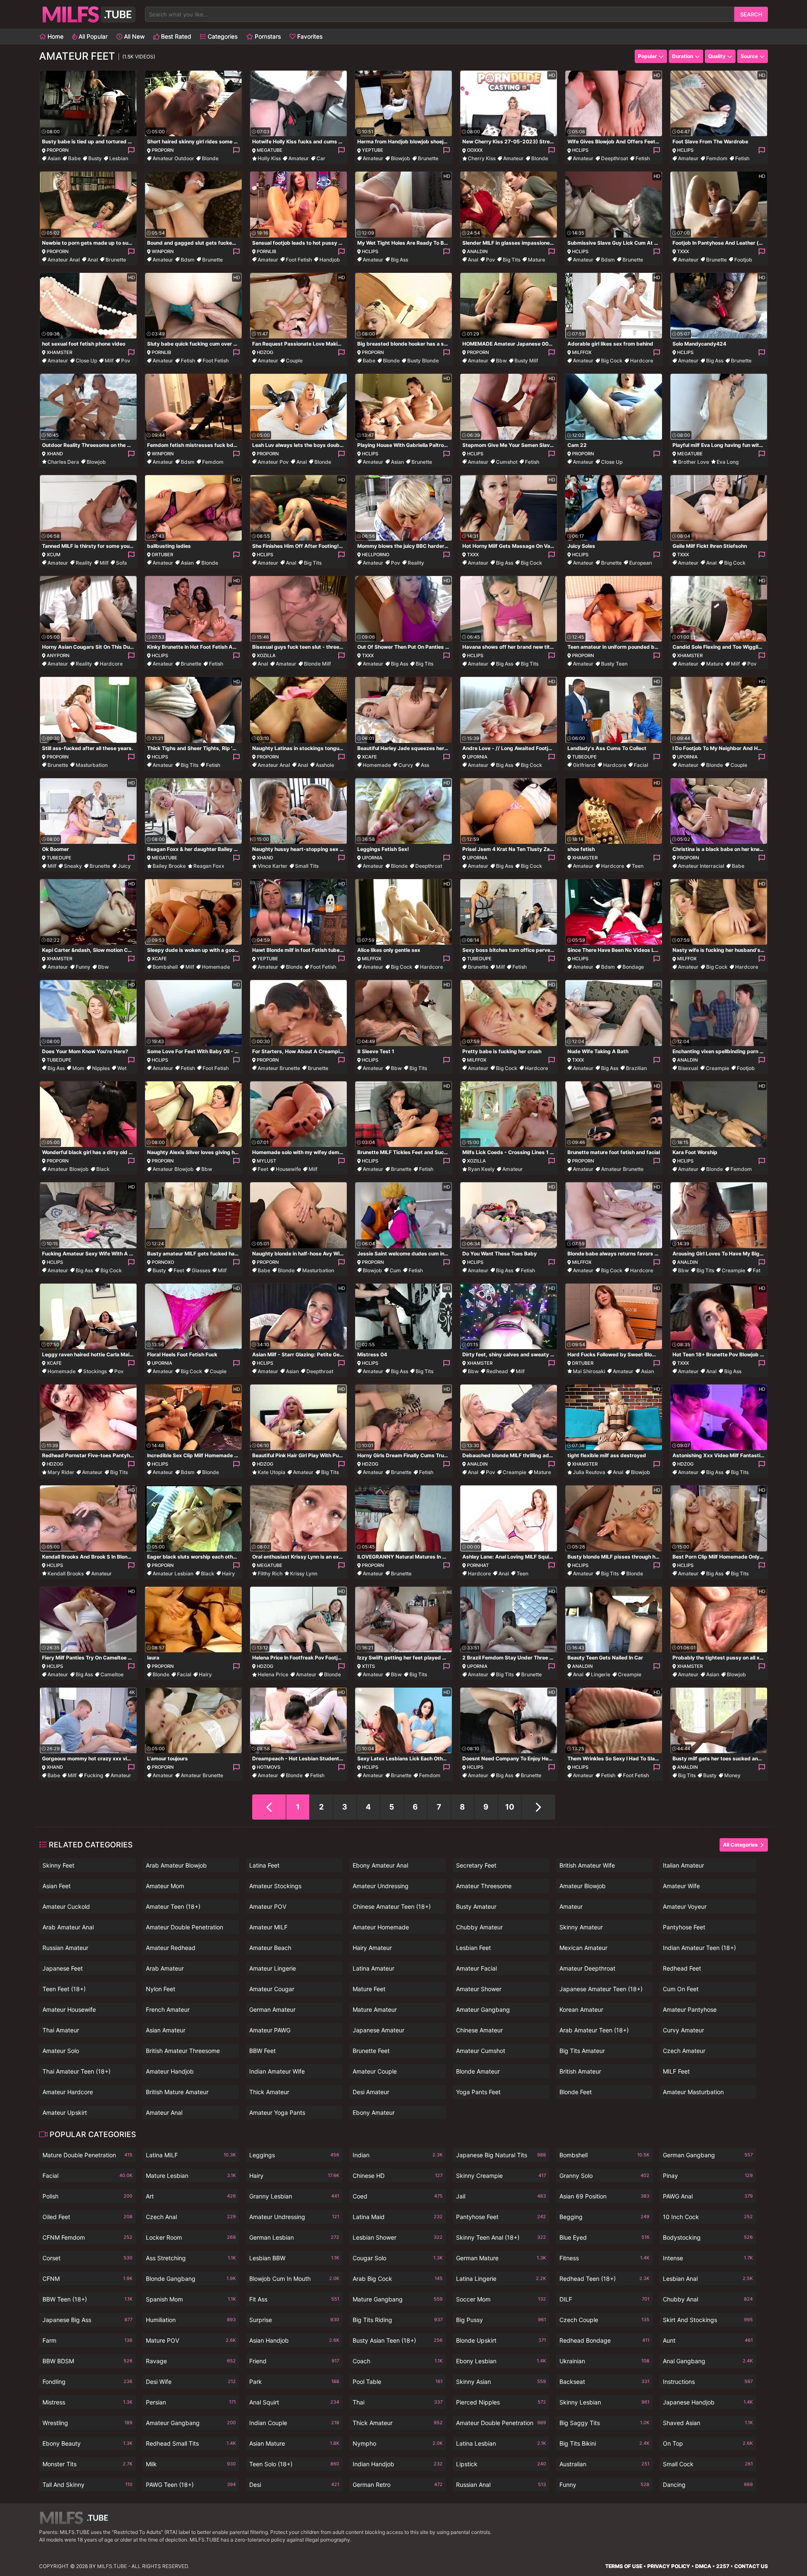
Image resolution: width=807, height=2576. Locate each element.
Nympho (398, 2443)
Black (103, 1169)
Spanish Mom (191, 2299)
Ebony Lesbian (501, 2361)
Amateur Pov (273, 462)
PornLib (266, 251)
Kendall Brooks (66, 1573)
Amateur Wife (681, 1886)
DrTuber (162, 555)
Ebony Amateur (374, 2112)
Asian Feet (57, 1886)
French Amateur (168, 2009)
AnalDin (477, 251)
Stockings (95, 1371)
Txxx (683, 251)
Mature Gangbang (398, 2299)
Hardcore (642, 361)
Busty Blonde (423, 361)
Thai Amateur (61, 2030)
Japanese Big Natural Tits (501, 2155)
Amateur (299, 158)
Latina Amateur (373, 1968)
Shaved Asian (708, 2423)
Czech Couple (604, 2320)
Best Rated (175, 36)
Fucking (94, 1775)
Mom (78, 1068)
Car (321, 158)
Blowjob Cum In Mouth (294, 2279)
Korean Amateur (581, 2009)
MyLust (266, 1161)
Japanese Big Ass (87, 2320)
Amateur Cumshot (481, 2051)
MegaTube (270, 150)
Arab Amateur (165, 1968)
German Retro (398, 2485)
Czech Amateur (684, 2051)
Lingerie (601, 1674)
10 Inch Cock (708, 2217)
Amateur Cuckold (66, 1906)
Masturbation (92, 765)
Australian (604, 2464)
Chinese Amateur (479, 2030)
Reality (84, 563)
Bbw (501, 361)
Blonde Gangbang (191, 2279)
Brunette (428, 158)
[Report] (131, 150)
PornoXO (163, 1262)
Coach (398, 2361)
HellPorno (376, 555)
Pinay (708, 2176)
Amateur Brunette (279, 1068)
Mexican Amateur (583, 1948)
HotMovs (269, 1767)
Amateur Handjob (170, 2071)
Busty (95, 158)
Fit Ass (294, 2299)
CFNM (87, 2279)
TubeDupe (584, 757)
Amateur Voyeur (685, 1906)
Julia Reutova (589, 1472)
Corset (87, 2258)
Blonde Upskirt (501, 2340)
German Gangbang (708, 2155)
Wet (122, 1068)
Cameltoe (112, 1674)
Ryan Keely (481, 1169)
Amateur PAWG (270, 2030)
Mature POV (191, 2340)
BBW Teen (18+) (87, 2299)
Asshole (325, 765)
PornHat (478, 1565)
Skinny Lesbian (604, 2402)
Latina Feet (264, 1865)
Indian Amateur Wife (277, 2071)
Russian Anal (501, 2485)
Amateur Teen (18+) (173, 1906)
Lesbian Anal (708, 2279)
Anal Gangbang (708, 2361)
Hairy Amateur (372, 1948)
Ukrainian (604, 2361)
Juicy (124, 866)
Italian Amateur (683, 1865)
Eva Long (728, 462)
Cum (395, 1270)
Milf (109, 361)
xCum (54, 555)
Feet (263, 1169)
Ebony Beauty (87, 2443)
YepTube (373, 150)
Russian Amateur (65, 1948)
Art (191, 2196)
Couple (294, 361)
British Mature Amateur (177, 2092)
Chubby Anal (708, 2299)
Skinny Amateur (581, 1927)
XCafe (369, 757)
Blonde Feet (576, 2092)
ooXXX (475, 150)
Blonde (210, 158)
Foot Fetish (299, 260)
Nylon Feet (161, 1989)
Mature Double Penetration (87, 2155)
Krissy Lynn (304, 1573)
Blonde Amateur (478, 2071)
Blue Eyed (604, 2237)
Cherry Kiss (482, 158)
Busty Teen (614, 664)
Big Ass (400, 260)
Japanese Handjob (708, 2402)
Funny (83, 967)
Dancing (708, 2485)
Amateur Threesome (484, 1886)
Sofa (121, 563)
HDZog (265, 352)
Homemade (377, 765)
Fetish (643, 158)
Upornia (477, 757)
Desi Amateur (371, 2092)
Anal (93, 260)
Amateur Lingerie (273, 1968)
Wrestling (87, 2423)
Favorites (309, 36)
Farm (87, 2340)
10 (510, 1807)
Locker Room (191, 2237)
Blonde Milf (317, 664)
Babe (74, 158)
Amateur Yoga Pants (277, 2112)
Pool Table (398, 2382)
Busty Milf (526, 361)
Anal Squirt (294, 2402)
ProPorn (58, 150)
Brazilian (636, 1068)
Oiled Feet (87, 2217)
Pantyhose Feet (684, 1927)
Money (732, 1775)
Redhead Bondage (604, 2340)
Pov (491, 260)
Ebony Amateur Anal (380, 1865)
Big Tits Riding (398, 2320)
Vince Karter (273, 866)
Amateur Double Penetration (185, 1927)
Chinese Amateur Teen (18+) (392, 1906)
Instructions (708, 2382)
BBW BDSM (87, 2361)
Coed (398, 2196)
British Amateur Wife (587, 1865)
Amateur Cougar (272, 1989)
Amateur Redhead (171, 1948)
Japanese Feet (63, 1968)
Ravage (191, 2361)
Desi (294, 2485)
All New (133, 36)
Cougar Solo (398, 2258)
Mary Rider (61, 1472)
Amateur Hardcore (68, 2092)
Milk (191, 2464)
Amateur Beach (270, 1948)
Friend (294, 2361)
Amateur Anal (64, 260)
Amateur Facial (476, 1968)
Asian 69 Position (604, 2196)
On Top (708, 2443)
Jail (501, 2196)
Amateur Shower (479, 1989)
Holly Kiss (269, 158)
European (641, 563)
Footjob (743, 260)
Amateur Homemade (381, 1927)
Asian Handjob (294, 2340)
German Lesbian (294, 2237)
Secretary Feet (476, 1865)
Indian (398, 2155)
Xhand (55, 454)
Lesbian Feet (473, 1948)
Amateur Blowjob (68, 1169)
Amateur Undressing (381, 1886)
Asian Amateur (166, 2030)
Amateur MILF (268, 1927)
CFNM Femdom (87, 2237)
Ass (425, 765)
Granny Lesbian (294, 2196)
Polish (87, 2196)
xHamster (59, 352)
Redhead (497, 1371)
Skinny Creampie (501, 2176)
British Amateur (580, 2071)
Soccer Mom (501, 2299)
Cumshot (507, 462)
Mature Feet (369, 1989)
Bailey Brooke (169, 866)
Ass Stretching (191, 2258)
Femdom (717, 158)
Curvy (406, 765)
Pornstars (267, 36)
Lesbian (119, 158)
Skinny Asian (501, 2382)
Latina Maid (398, 2217)
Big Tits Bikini (604, 2443)
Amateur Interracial (701, 866)
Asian (54, 158)
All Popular (92, 36)
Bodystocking (708, 2237)
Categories (222, 36)
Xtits (368, 1666)
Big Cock (612, 361)
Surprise (294, 2320)
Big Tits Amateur (582, 2051)
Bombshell (165, 967)
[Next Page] (538, 1807)
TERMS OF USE (624, 2566)
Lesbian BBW (294, 2258)
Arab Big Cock (398, 2279)
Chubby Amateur (479, 1927)
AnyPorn (58, 655)
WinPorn (163, 251)
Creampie (717, 1068)
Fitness (604, 2258)
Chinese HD (398, 2176)
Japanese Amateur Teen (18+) (601, 1989)
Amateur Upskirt (65, 2112)
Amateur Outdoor (173, 158)
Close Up (86, 361)
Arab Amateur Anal (68, 1927)
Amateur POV (268, 1906)
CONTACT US (751, 2566)
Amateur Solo (61, 2051)
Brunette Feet (371, 2051)
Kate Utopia (272, 1472)
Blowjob (401, 158)
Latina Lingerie (501, 2279)
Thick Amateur (269, 2092)
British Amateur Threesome (183, 2051)
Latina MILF (191, 2155)
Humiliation (191, 2320)
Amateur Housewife (69, 2009)
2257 (723, 2566)
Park (294, 2382)
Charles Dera (63, 462)
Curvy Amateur (683, 2030)
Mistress (87, 2402)
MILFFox (582, 352)
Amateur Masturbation (693, 2092)
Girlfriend (584, 765)
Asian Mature (294, 2443)
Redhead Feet (682, 1968)
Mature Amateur (375, 2009)
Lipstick (501, 2464)
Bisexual (688, 1068)
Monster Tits (87, 2464)
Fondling (87, 2382)
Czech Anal (191, 2217)
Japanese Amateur (378, 2030)
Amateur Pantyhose (690, 2009)
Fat (757, 1270)
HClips (580, 150)
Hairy (228, 1573)
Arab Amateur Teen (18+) (594, 2030)
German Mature (501, 2258)
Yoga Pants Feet (478, 2092)
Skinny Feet (58, 1865)
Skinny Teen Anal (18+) (501, 2237)
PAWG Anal (708, 2196)
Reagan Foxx (209, 866)
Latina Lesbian (501, 2443)
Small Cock (708, 2464)
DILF (604, 2299)
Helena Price (273, 1674)
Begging (604, 2217)
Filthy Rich (270, 1573)
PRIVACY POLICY (669, 2566)
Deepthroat (614, 158)
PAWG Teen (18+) (191, 2485)
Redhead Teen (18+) (604, 2279)
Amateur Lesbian (173, 1573)
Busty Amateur (476, 1906)
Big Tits (512, 260)
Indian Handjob (398, 2464)
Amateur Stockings (275, 1886)
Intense (708, 2258)
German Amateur (272, 2009)
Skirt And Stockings (708, 2320)
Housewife (288, 1169)
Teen (638, 866)
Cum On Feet (681, 1989)
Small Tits (307, 866)
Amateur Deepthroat (587, 1968)
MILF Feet (676, 2071)
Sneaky (73, 866)
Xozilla (266, 655)
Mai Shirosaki (589, 1371)
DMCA (703, 2566)
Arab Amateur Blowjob (176, 1865)
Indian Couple (294, 2423)
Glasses (201, 1270)
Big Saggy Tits (604, 2423)
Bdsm (188, 260)
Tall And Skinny (87, 2485)
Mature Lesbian (191, 2176)
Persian (191, 2402)
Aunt (708, 2340)
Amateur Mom (165, 1886)
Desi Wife (191, 2382)
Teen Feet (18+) (64, 1989)
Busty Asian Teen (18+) (398, 2340)
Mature (537, 260)
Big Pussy (501, 2320)
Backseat (604, 2382)
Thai (398, 2402)
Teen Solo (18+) (294, 2464)
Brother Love (694, 462)
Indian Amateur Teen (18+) (699, 1948)
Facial (641, 765)
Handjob (330, 260)
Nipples (101, 1068)
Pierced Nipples (501, 2402)
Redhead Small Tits (191, 2443)
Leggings (294, 2155)
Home (55, 36)
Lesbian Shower (398, 2237)
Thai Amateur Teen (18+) (76, 2071)
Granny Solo (604, 2176)
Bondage (633, 967)
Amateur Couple (375, 2071)
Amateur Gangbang (483, 2009)
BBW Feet (262, 2051)
